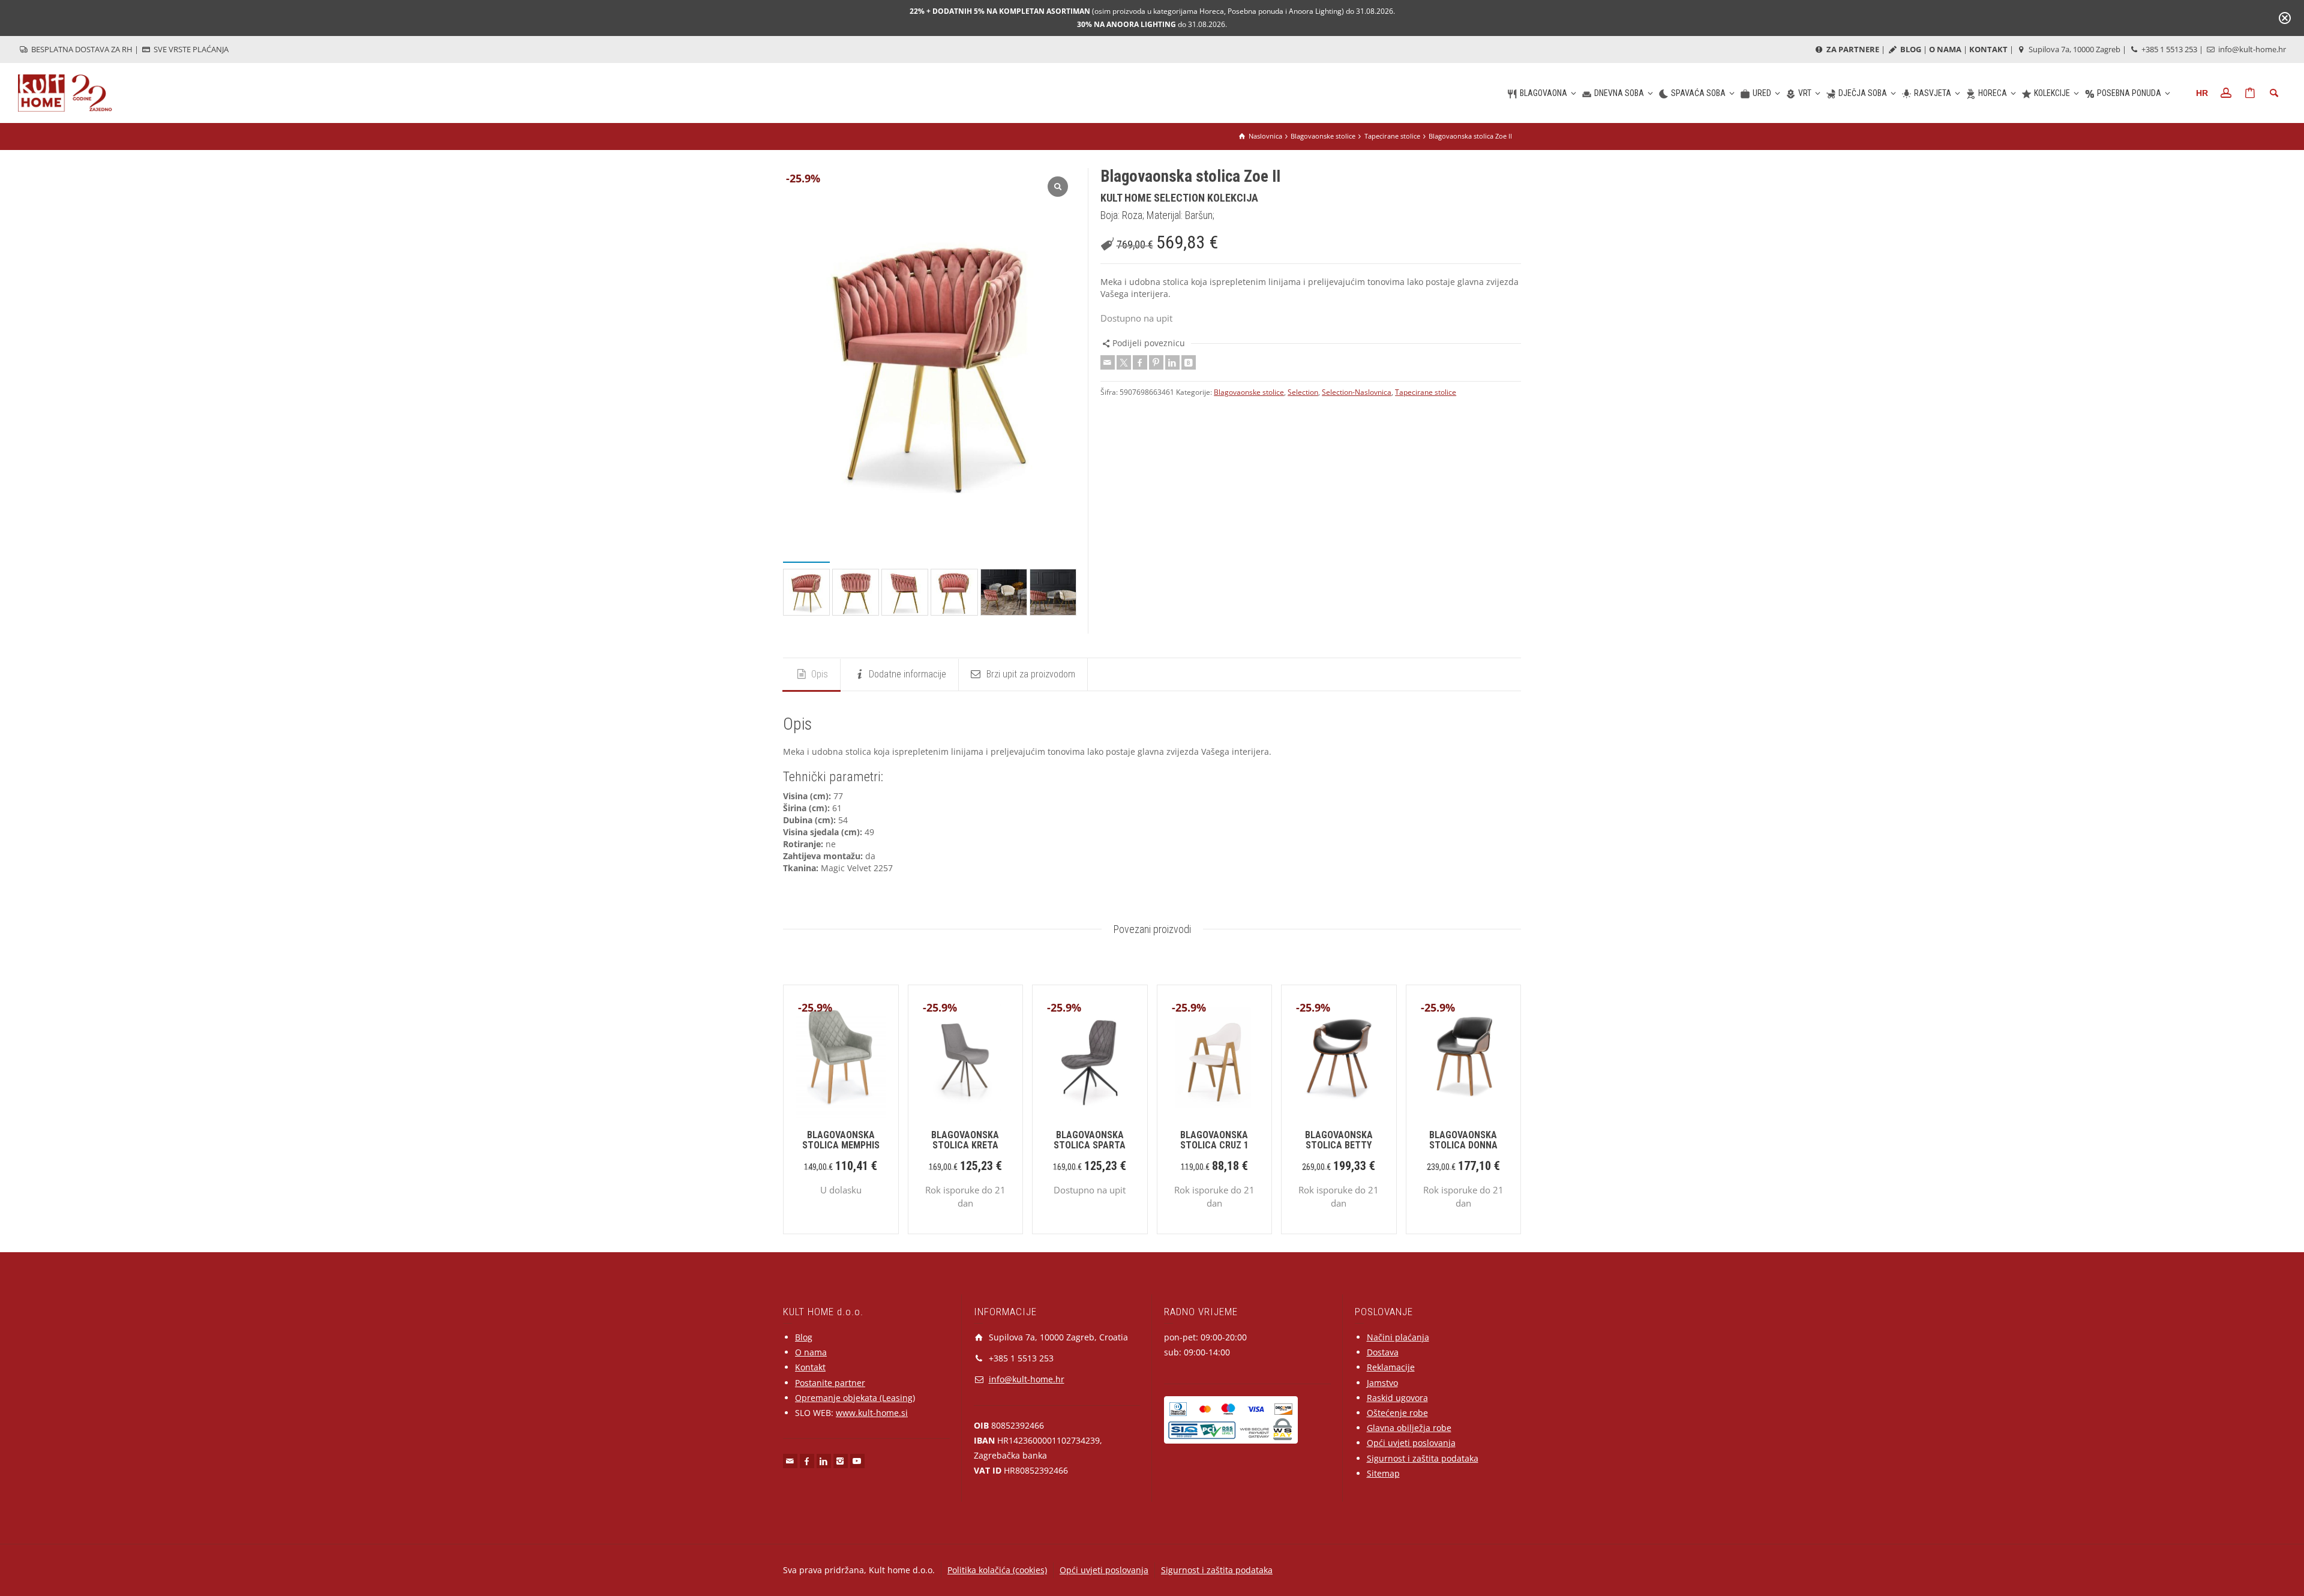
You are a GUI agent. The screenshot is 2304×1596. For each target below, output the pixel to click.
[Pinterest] (1156, 362)
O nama (811, 1352)
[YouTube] (857, 1461)
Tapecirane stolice (1426, 392)
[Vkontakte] (1189, 362)
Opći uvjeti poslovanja (1411, 1443)
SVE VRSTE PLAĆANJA (190, 49)
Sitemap (1383, 1473)
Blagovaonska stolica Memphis (841, 1140)
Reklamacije (1391, 1367)
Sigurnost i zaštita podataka (1423, 1458)
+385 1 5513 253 (2168, 49)
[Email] (1108, 362)
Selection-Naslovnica (1357, 392)
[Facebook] (1140, 362)
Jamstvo (1382, 1383)
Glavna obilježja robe (1409, 1428)
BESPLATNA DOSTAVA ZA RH (81, 49)
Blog (804, 1337)
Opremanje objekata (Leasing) (855, 1398)
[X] (1124, 362)
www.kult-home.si (872, 1413)
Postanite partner (830, 1383)
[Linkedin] (1172, 362)
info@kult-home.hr (2252, 49)
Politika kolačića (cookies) (997, 1570)
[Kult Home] (65, 92)
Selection (1303, 392)
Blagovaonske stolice (1249, 392)
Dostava (1383, 1352)
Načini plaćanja (1398, 1337)
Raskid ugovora (1397, 1398)
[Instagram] (841, 1461)
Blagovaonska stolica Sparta (1090, 1140)
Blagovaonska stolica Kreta (965, 1140)
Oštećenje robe (1397, 1413)
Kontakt (810, 1367)
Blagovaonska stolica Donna (1463, 1140)
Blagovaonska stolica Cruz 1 (1214, 1140)
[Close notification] (2285, 18)
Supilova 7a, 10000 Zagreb (2074, 49)
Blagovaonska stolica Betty (1339, 1140)
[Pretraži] (2274, 93)
